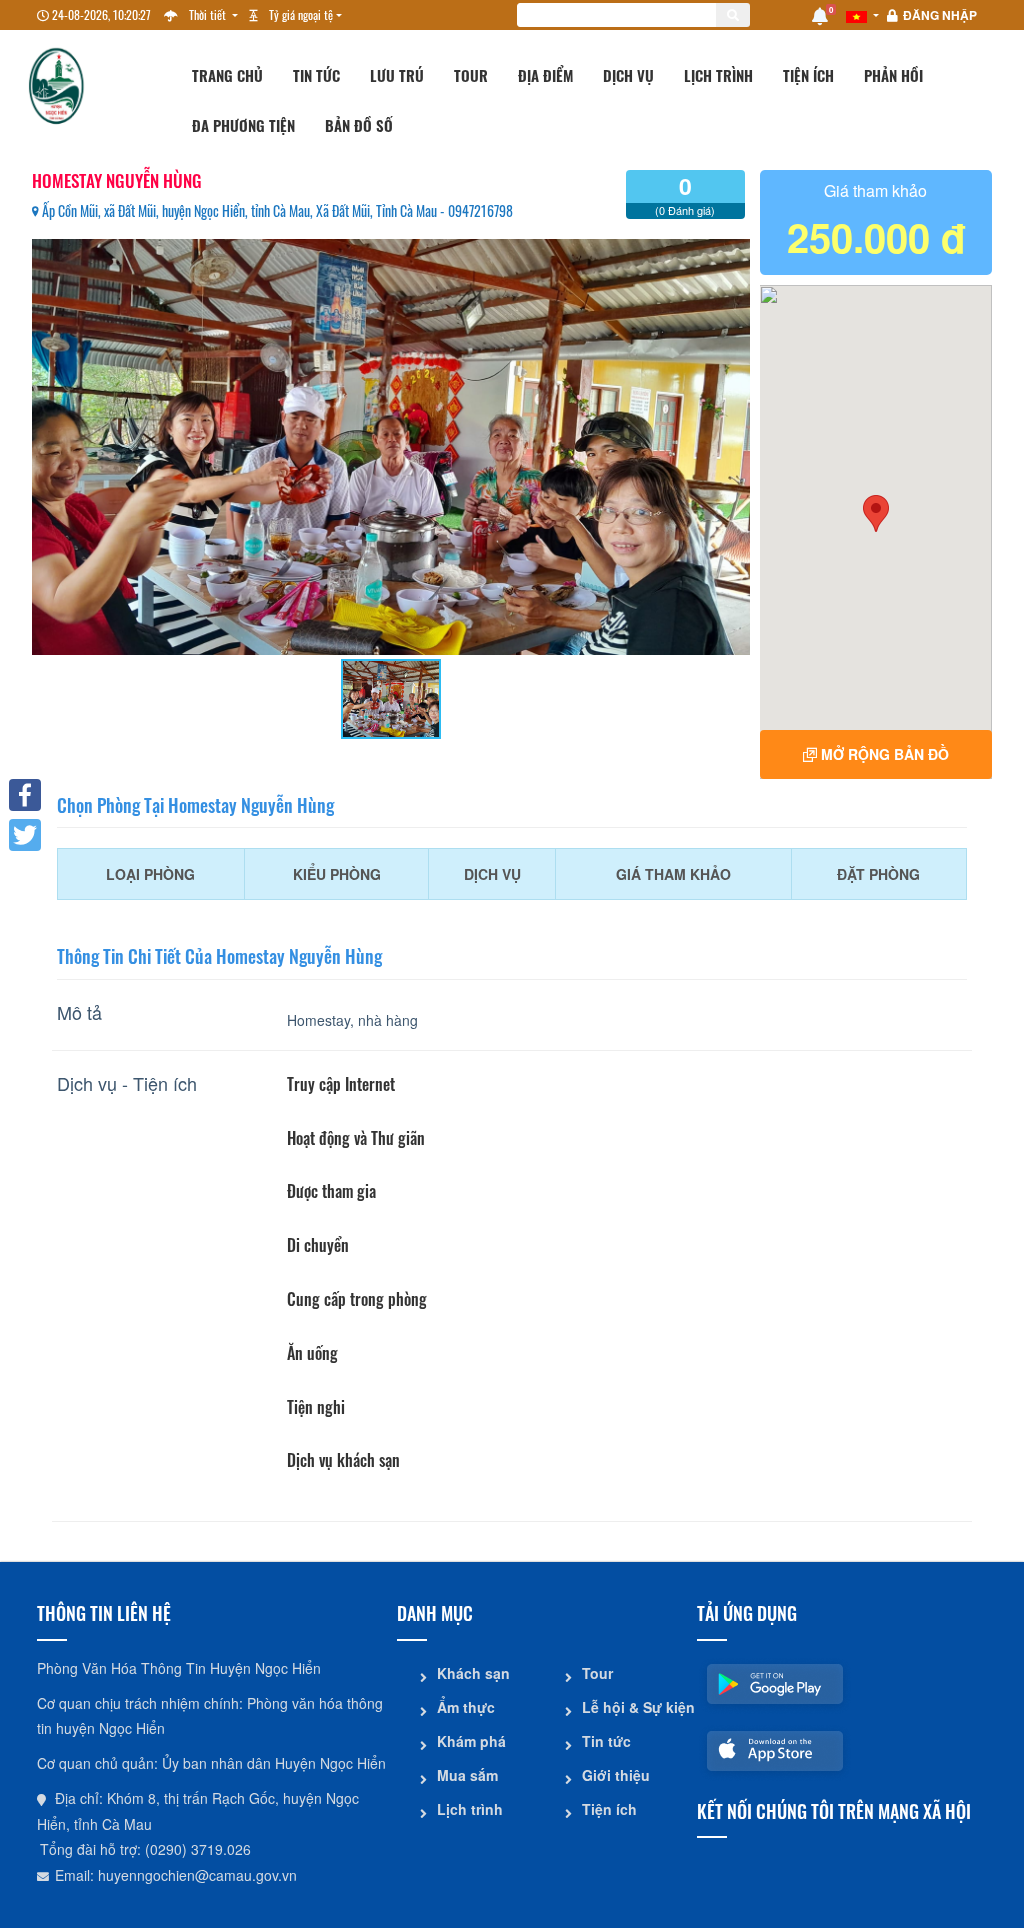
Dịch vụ (628, 75)
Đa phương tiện (243, 125)
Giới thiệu (616, 1775)
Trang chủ (227, 75)
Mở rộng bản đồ (883, 754)
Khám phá (471, 1741)
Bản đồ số (359, 125)
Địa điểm (545, 75)
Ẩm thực (466, 1707)
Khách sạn (473, 1673)
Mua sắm (467, 1775)
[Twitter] (25, 835)
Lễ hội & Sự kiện (632, 1707)
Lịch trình (718, 75)
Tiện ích (808, 75)
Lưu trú (397, 75)
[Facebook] (25, 795)
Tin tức (316, 75)
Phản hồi (893, 75)
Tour (471, 75)
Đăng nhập (940, 15)
